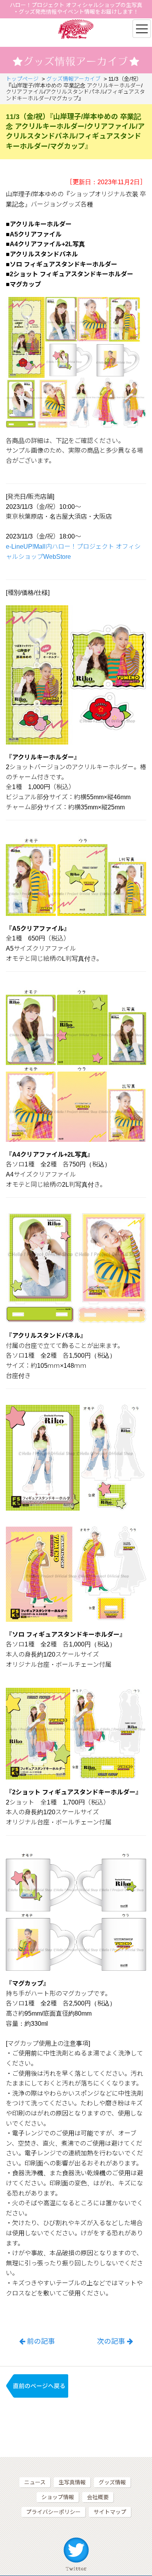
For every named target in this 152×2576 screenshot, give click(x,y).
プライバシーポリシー (53, 2512)
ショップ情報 (58, 2497)
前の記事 (41, 2341)
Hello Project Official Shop (76, 29)
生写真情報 (72, 2482)
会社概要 (98, 2497)
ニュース (35, 2482)
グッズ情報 (112, 2482)
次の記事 (111, 2341)
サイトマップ (110, 2512)
